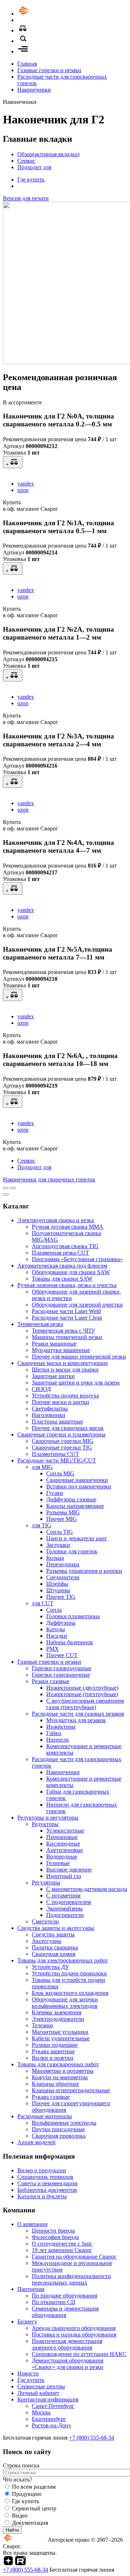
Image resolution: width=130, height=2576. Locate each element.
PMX (53, 1649)
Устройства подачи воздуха (65, 1395)
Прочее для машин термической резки (79, 1357)
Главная (27, 64)
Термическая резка (40, 1324)
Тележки (42, 2025)
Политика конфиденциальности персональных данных (71, 2279)
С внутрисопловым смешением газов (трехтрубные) (85, 1704)
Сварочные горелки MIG (63, 1441)
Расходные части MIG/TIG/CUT (57, 1460)
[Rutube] (20, 2563)
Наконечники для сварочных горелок (49, 1179)
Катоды (56, 1629)
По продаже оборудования (64, 2296)
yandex (26, 484)
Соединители (63, 1577)
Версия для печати (26, 198)
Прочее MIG (62, 1519)
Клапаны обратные (55, 2084)
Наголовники (49, 1415)
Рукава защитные (53, 2051)
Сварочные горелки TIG (62, 1447)
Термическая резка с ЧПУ (63, 1331)
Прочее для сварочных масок (68, 1428)
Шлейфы (57, 1584)
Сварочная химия (53, 1954)
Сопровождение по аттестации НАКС (79, 2354)
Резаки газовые (51, 1681)
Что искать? (18, 2480)
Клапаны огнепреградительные (71, 2090)
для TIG (42, 1525)
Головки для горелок (72, 1551)
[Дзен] (8, 2563)
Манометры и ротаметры (63, 2071)
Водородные (62, 1857)
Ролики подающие (55, 2045)
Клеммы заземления (57, 2012)
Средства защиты (53, 1934)
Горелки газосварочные (61, 1675)
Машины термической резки (67, 1337)
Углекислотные (65, 1831)
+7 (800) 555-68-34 (92, 2438)
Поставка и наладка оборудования (74, 2334)
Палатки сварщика (55, 1947)
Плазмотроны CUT (55, 1454)
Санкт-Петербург (53, 2406)
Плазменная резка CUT (60, 1253)
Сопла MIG (60, 1473)
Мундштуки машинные (61, 1350)
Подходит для (34, 167)
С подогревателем (69, 1902)
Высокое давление (69, 1870)
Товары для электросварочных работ (63, 1960)
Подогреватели (65, 1915)
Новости (28, 2373)
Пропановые (62, 1837)
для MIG (42, 1467)
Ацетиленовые (65, 1850)
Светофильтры (50, 1408)
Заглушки (58, 1545)
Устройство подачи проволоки (69, 1973)
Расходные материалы (45, 2116)
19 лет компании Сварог (62, 2250)
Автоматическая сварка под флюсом (62, 1266)
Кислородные (63, 1844)
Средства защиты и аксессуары (56, 1928)
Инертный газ (64, 1876)
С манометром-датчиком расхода (87, 1889)
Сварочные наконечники (77, 1480)
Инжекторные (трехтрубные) (82, 1694)
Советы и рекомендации (47, 2183)
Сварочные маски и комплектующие (63, 1363)
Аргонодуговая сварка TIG (65, 1246)
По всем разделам (34, 2487)
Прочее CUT (62, 1655)
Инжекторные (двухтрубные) (82, 1688)
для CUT (43, 1603)
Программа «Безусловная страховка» (77, 1259)
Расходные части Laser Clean (67, 1318)
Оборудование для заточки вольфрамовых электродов (65, 2003)
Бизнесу (27, 2322)
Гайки (54, 1733)
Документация (30, 2523)
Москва (41, 2412)
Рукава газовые (51, 2097)
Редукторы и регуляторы (48, 1818)
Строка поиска (21, 2465)
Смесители (45, 1921)
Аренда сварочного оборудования (74, 2328)
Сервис (26, 161)
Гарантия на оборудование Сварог (74, 2257)
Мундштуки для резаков (76, 1720)
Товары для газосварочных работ (58, 2064)
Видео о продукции (42, 2170)
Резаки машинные (54, 1344)
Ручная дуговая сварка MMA (68, 1227)
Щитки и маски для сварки (65, 1370)
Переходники (63, 1564)
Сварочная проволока (59, 2136)
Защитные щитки (53, 1376)
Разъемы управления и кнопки (84, 1571)
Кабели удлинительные (61, 2038)
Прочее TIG (61, 1597)
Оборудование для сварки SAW (71, 1272)
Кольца (55, 1558)
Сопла (54, 1610)
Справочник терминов (45, 2177)
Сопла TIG (60, 1532)
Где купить (31, 179)
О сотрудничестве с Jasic (62, 2244)
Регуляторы (46, 1882)
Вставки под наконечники (79, 1486)
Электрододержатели (58, 2019)
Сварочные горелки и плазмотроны (61, 1434)
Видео (20, 2516)
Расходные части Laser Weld (66, 1311)
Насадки (57, 1636)
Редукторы (45, 1824)
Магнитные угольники (60, 2032)
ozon (23, 490)
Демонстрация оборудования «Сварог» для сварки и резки (68, 2364)
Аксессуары (47, 1941)
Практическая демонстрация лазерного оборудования (67, 2344)
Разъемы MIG (63, 1512)
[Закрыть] (6, 1194)
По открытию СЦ (54, 2302)
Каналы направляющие (75, 1506)
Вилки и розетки (53, 2058)
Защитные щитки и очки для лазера (76, 1383)
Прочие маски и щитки (60, 1402)
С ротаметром (63, 1895)
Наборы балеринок (70, 1642)
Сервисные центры (41, 2386)
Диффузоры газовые (71, 1499)
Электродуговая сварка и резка (56, 1220)
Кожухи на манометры (60, 2077)
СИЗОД (41, 1389)
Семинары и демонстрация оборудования (65, 2312)
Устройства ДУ (50, 1967)
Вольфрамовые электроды (64, 2123)
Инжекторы (61, 1727)
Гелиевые (58, 1863)
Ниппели (58, 1740)
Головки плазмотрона (73, 1616)
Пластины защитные (57, 1421)
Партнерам (31, 2289)
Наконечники (34, 90)
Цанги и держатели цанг (77, 1538)
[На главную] (44, 14)
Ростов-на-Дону (51, 2425)
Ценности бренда (53, 2231)
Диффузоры (61, 1623)
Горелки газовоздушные (62, 1668)
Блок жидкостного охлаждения (70, 1993)
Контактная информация (48, 2399)
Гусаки (55, 1493)
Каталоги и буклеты (42, 2196)
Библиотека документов (47, 2190)
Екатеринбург (49, 2419)
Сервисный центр (34, 2508)
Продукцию (27, 2494)
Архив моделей (36, 2142)
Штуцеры (58, 1590)
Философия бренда (55, 2237)
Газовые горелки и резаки (49, 70)
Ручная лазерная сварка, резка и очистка (67, 1285)
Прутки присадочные (58, 2129)
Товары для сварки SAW (62, 1279)
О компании (32, 2224)
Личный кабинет (38, 2393)
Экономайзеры (64, 1908)
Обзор (48, 154)
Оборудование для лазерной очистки (77, 1305)
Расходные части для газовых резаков (78, 1714)
